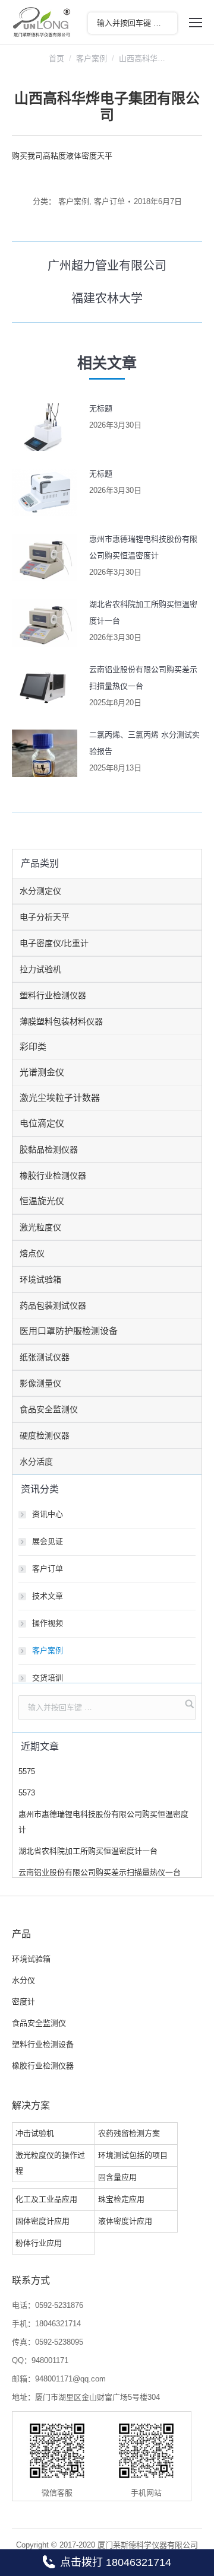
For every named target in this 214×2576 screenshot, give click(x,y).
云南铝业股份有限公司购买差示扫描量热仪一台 (143, 678)
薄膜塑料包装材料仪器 (61, 1021)
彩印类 (33, 1047)
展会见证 (48, 1541)
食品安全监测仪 (49, 1409)
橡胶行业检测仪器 (53, 1176)
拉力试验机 (40, 969)
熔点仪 (32, 1253)
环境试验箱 (40, 1279)
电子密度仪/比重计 (54, 943)
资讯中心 (48, 1514)
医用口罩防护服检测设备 (69, 1331)
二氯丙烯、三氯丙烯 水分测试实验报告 (144, 743)
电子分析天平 (45, 917)
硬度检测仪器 (45, 1435)
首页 (56, 58)
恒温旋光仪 (42, 1201)
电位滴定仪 (42, 1123)
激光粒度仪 (40, 1227)
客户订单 (109, 201)
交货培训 (48, 1678)
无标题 (101, 408)
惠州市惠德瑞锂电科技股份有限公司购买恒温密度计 (143, 547)
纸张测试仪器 (45, 1357)
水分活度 (36, 1461)
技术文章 (48, 1596)
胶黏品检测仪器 (49, 1150)
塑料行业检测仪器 (53, 995)
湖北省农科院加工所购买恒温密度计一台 (143, 612)
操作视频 (48, 1623)
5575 (27, 1771)
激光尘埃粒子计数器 (60, 1098)
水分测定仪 (40, 891)
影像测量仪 (40, 1383)
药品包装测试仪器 (53, 1305)
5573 (27, 1793)
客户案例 (92, 58)
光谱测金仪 (42, 1072)
